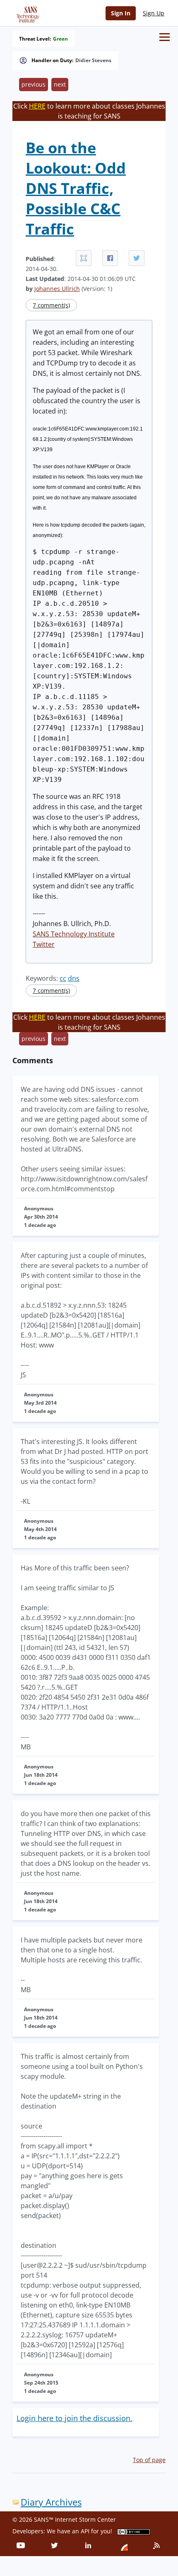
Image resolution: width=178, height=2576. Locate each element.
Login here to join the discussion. (75, 2418)
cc (63, 978)
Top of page (149, 2460)
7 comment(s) (51, 305)
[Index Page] (26, 13)
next (60, 84)
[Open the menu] (165, 37)
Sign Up (154, 13)
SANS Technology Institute (74, 934)
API (85, 2531)
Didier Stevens (93, 60)
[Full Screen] (84, 258)
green (60, 39)
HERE (37, 106)
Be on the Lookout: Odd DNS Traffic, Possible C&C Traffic (76, 188)
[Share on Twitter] (137, 258)
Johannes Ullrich (57, 289)
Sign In (121, 13)
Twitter (44, 944)
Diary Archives (51, 2502)
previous (34, 84)
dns (74, 978)
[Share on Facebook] (110, 258)
